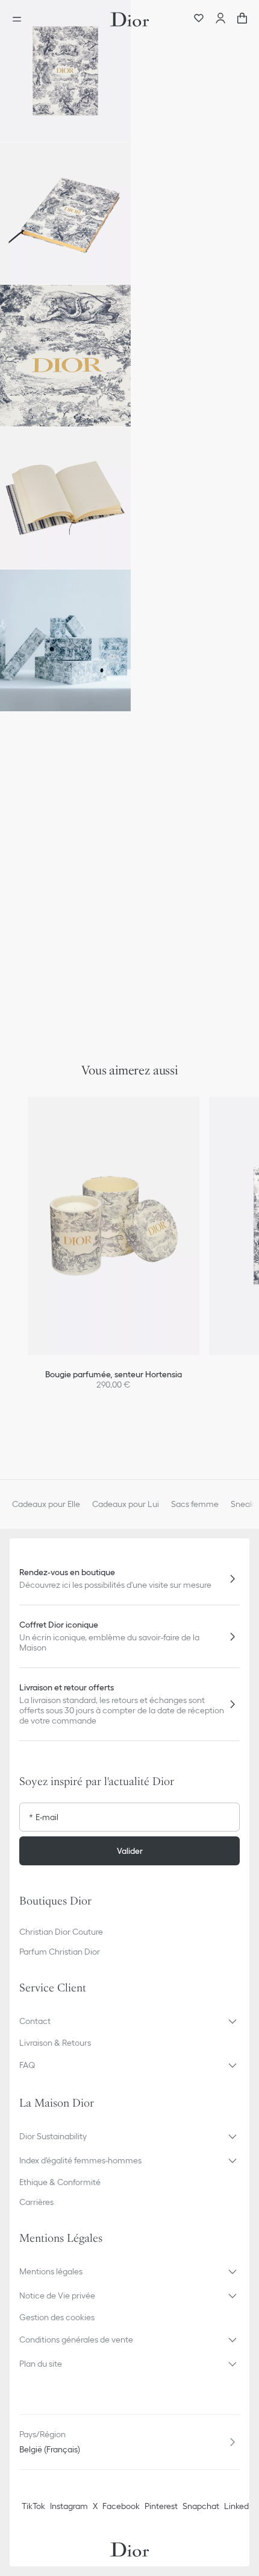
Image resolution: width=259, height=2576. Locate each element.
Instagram (69, 2506)
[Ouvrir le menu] (20, 19)
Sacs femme (195, 1504)
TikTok (33, 2506)
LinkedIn (240, 2506)
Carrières (36, 2202)
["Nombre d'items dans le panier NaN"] (242, 19)
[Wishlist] (199, 19)
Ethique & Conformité (60, 2182)
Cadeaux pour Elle (46, 1504)
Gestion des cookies (57, 2317)
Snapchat (201, 2506)
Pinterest (161, 2506)
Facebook (121, 2506)
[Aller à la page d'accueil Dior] (129, 19)
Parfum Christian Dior (60, 1952)
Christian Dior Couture (61, 1932)
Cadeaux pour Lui (126, 1504)
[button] (65, 71)
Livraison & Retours (55, 2043)
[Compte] (220, 19)
